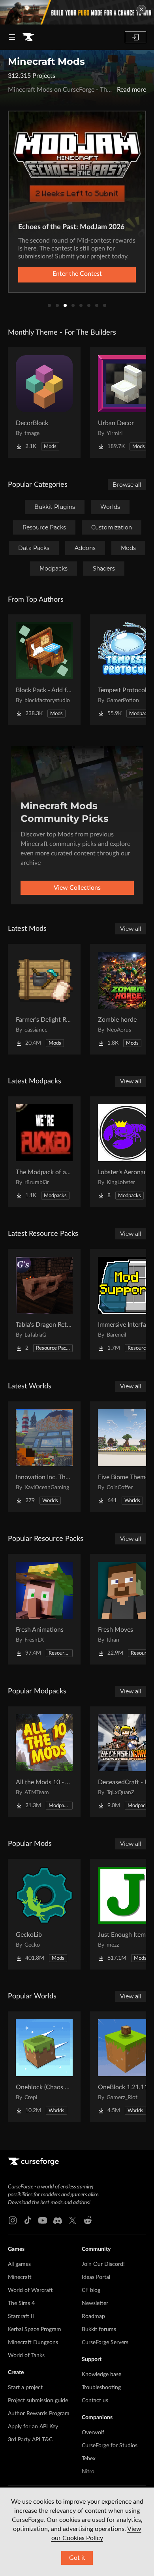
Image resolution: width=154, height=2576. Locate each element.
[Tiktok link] (28, 2220)
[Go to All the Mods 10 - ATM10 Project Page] (44, 1762)
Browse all (127, 485)
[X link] (73, 2220)
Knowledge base (101, 2375)
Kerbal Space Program (35, 2329)
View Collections (77, 888)
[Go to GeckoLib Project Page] (44, 1914)
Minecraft (20, 2277)
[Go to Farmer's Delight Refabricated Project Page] (44, 999)
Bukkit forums (99, 2329)
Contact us (95, 2401)
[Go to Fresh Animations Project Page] (44, 1609)
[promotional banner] (77, 12)
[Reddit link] (88, 2220)
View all (131, 929)
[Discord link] (58, 2220)
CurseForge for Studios (110, 2446)
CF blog (91, 2290)
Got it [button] (77, 2558)
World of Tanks (26, 2356)
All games (19, 2264)
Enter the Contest (77, 274)
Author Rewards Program (39, 2414)
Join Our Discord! (103, 2264)
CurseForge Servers (105, 2343)
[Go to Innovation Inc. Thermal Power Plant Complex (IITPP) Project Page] (44, 1457)
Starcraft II (21, 2316)
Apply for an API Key (33, 2427)
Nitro (88, 2472)
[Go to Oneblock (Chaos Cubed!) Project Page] (44, 2067)
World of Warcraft (30, 2290)
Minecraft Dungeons (33, 2343)
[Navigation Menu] (12, 37)
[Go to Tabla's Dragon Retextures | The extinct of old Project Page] (44, 1304)
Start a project (25, 2388)
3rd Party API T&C (30, 2440)
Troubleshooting (101, 2388)
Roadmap (93, 2316)
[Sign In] (135, 37)
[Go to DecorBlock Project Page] (44, 403)
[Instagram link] (13, 2220)
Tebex (89, 2459)
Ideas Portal (96, 2277)
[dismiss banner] (141, 9)
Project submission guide (38, 2401)
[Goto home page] (28, 37)
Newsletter (95, 2303)
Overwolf (93, 2433)
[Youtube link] (43, 2220)
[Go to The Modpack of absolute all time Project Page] (44, 1152)
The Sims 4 (21, 2303)
